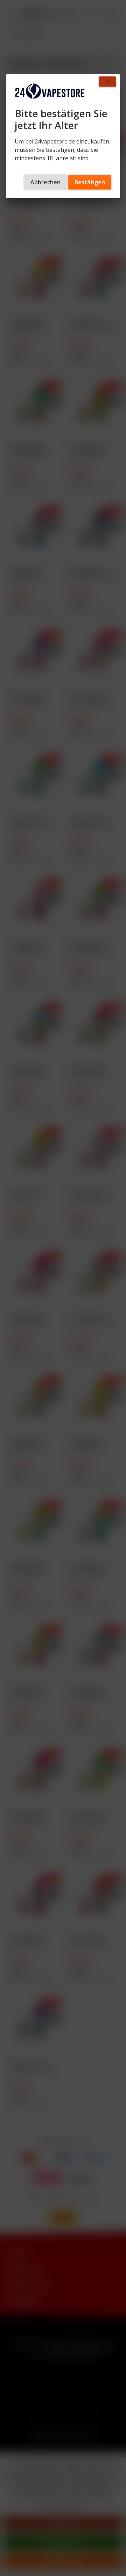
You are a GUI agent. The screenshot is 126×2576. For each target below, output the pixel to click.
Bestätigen (90, 182)
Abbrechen (45, 182)
